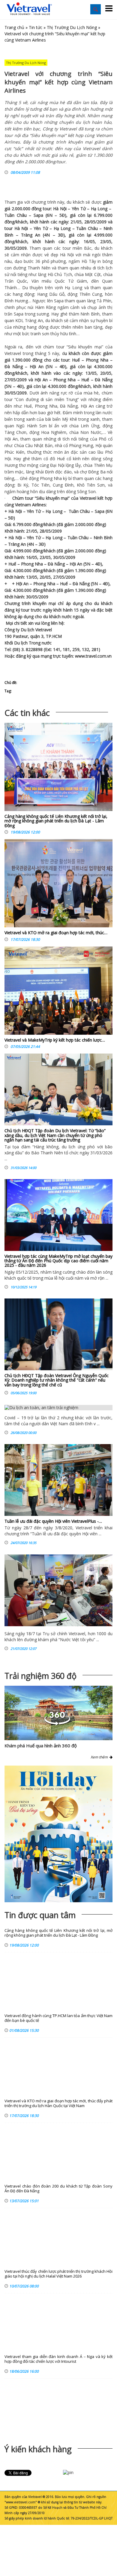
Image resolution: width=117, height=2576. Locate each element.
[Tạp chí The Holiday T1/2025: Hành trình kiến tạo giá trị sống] (58, 1834)
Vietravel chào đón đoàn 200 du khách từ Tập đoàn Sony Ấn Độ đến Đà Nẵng (58, 2189)
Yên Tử (78, 209)
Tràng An (31, 235)
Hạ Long (99, 209)
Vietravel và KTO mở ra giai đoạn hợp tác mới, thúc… (56, 933)
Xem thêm (100, 1757)
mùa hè (91, 393)
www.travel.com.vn (93, 656)
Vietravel (13, 353)
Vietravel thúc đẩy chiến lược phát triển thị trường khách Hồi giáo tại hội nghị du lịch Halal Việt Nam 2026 (58, 2274)
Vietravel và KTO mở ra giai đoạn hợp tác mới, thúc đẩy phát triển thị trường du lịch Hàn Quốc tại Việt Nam (58, 2103)
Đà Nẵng (14, 366)
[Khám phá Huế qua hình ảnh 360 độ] (57, 1724)
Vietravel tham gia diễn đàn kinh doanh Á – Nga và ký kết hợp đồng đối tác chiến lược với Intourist (58, 2359)
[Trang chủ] (29, 9)
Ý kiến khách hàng (38, 2449)
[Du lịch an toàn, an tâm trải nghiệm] (58, 1408)
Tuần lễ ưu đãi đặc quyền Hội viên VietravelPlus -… (53, 1521)
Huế (76, 360)
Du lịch (27, 630)
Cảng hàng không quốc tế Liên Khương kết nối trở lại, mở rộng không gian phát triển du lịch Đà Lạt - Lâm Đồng (56, 821)
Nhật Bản (43, 445)
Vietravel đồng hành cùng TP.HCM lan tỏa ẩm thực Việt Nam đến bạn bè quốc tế (58, 2018)
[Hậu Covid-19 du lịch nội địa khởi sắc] (58, 1590)
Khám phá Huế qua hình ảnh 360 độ (41, 1746)
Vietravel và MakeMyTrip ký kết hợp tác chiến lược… (55, 1040)
